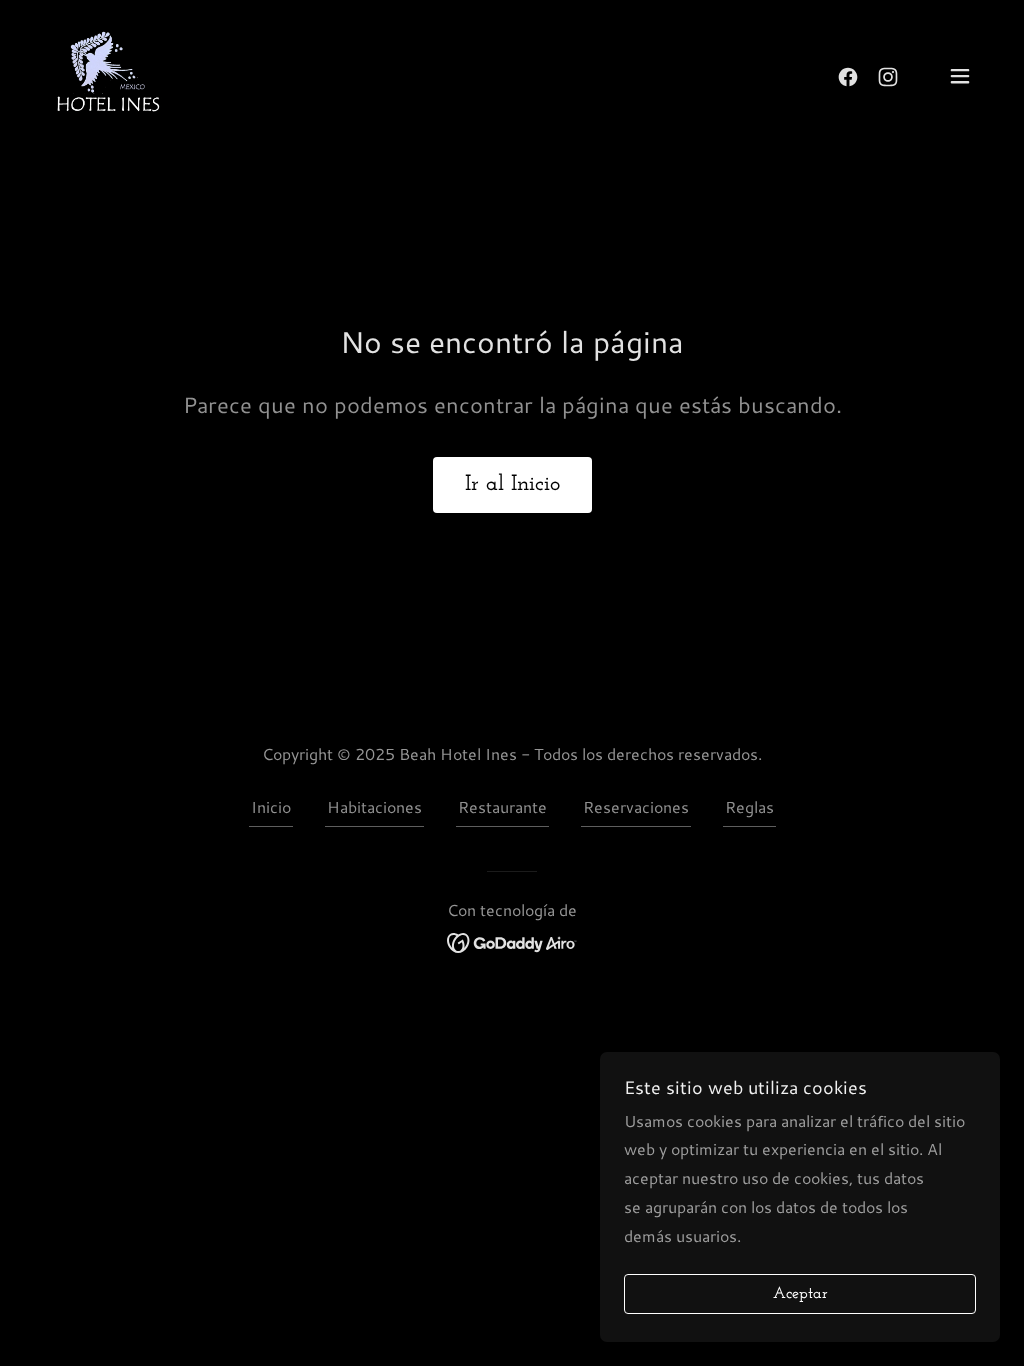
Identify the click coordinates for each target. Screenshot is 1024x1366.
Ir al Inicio (512, 484)
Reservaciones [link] (636, 806)
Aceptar (800, 1294)
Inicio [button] (271, 806)
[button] (960, 76)
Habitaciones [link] (374, 806)
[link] (107, 73)
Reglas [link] (749, 806)
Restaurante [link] (502, 806)
